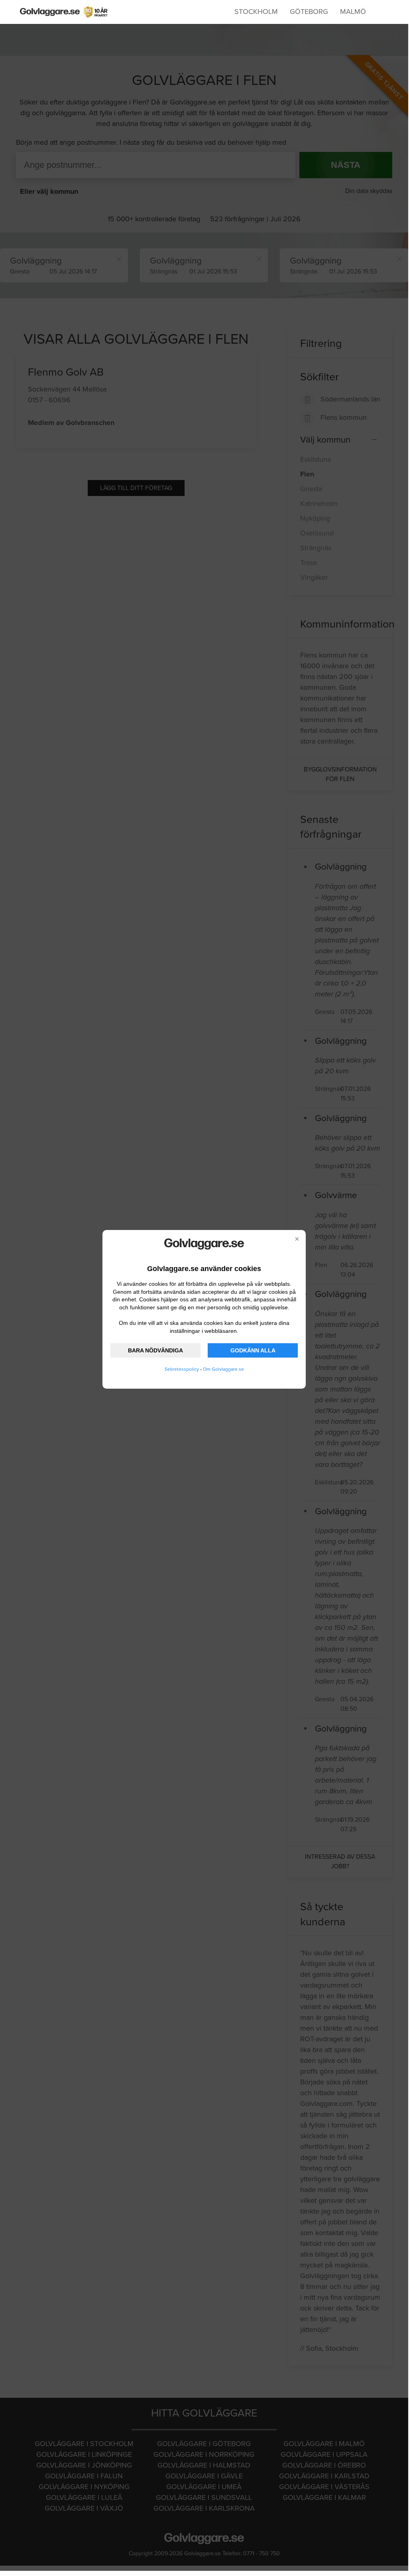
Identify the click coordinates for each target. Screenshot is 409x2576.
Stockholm (256, 12)
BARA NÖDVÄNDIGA (155, 1350)
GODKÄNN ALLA (253, 1350)
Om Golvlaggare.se (223, 1369)
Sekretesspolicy (182, 1369)
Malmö (353, 12)
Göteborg (309, 12)
